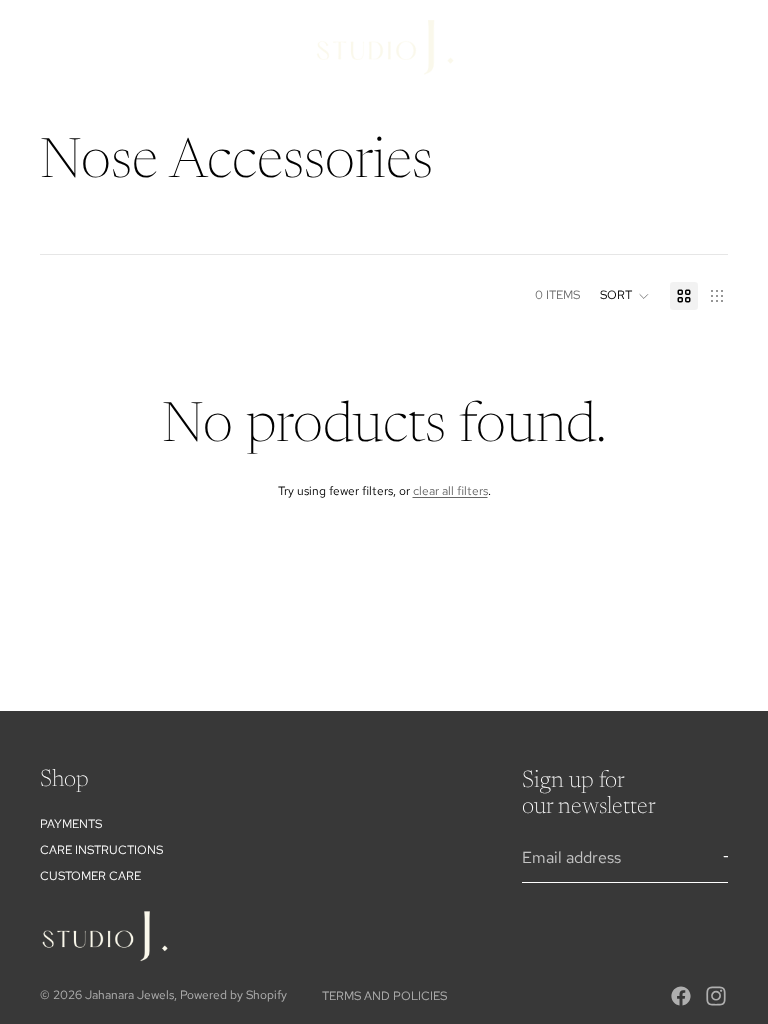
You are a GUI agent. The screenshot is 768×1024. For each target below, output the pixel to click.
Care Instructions (101, 850)
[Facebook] (681, 996)
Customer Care (90, 876)
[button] (625, 296)
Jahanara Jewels (129, 995)
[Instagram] (716, 996)
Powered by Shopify (233, 995)
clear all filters (450, 491)
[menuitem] (648, 91)
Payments (71, 824)
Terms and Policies (384, 996)
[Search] (620, 46)
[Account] (662, 46)
